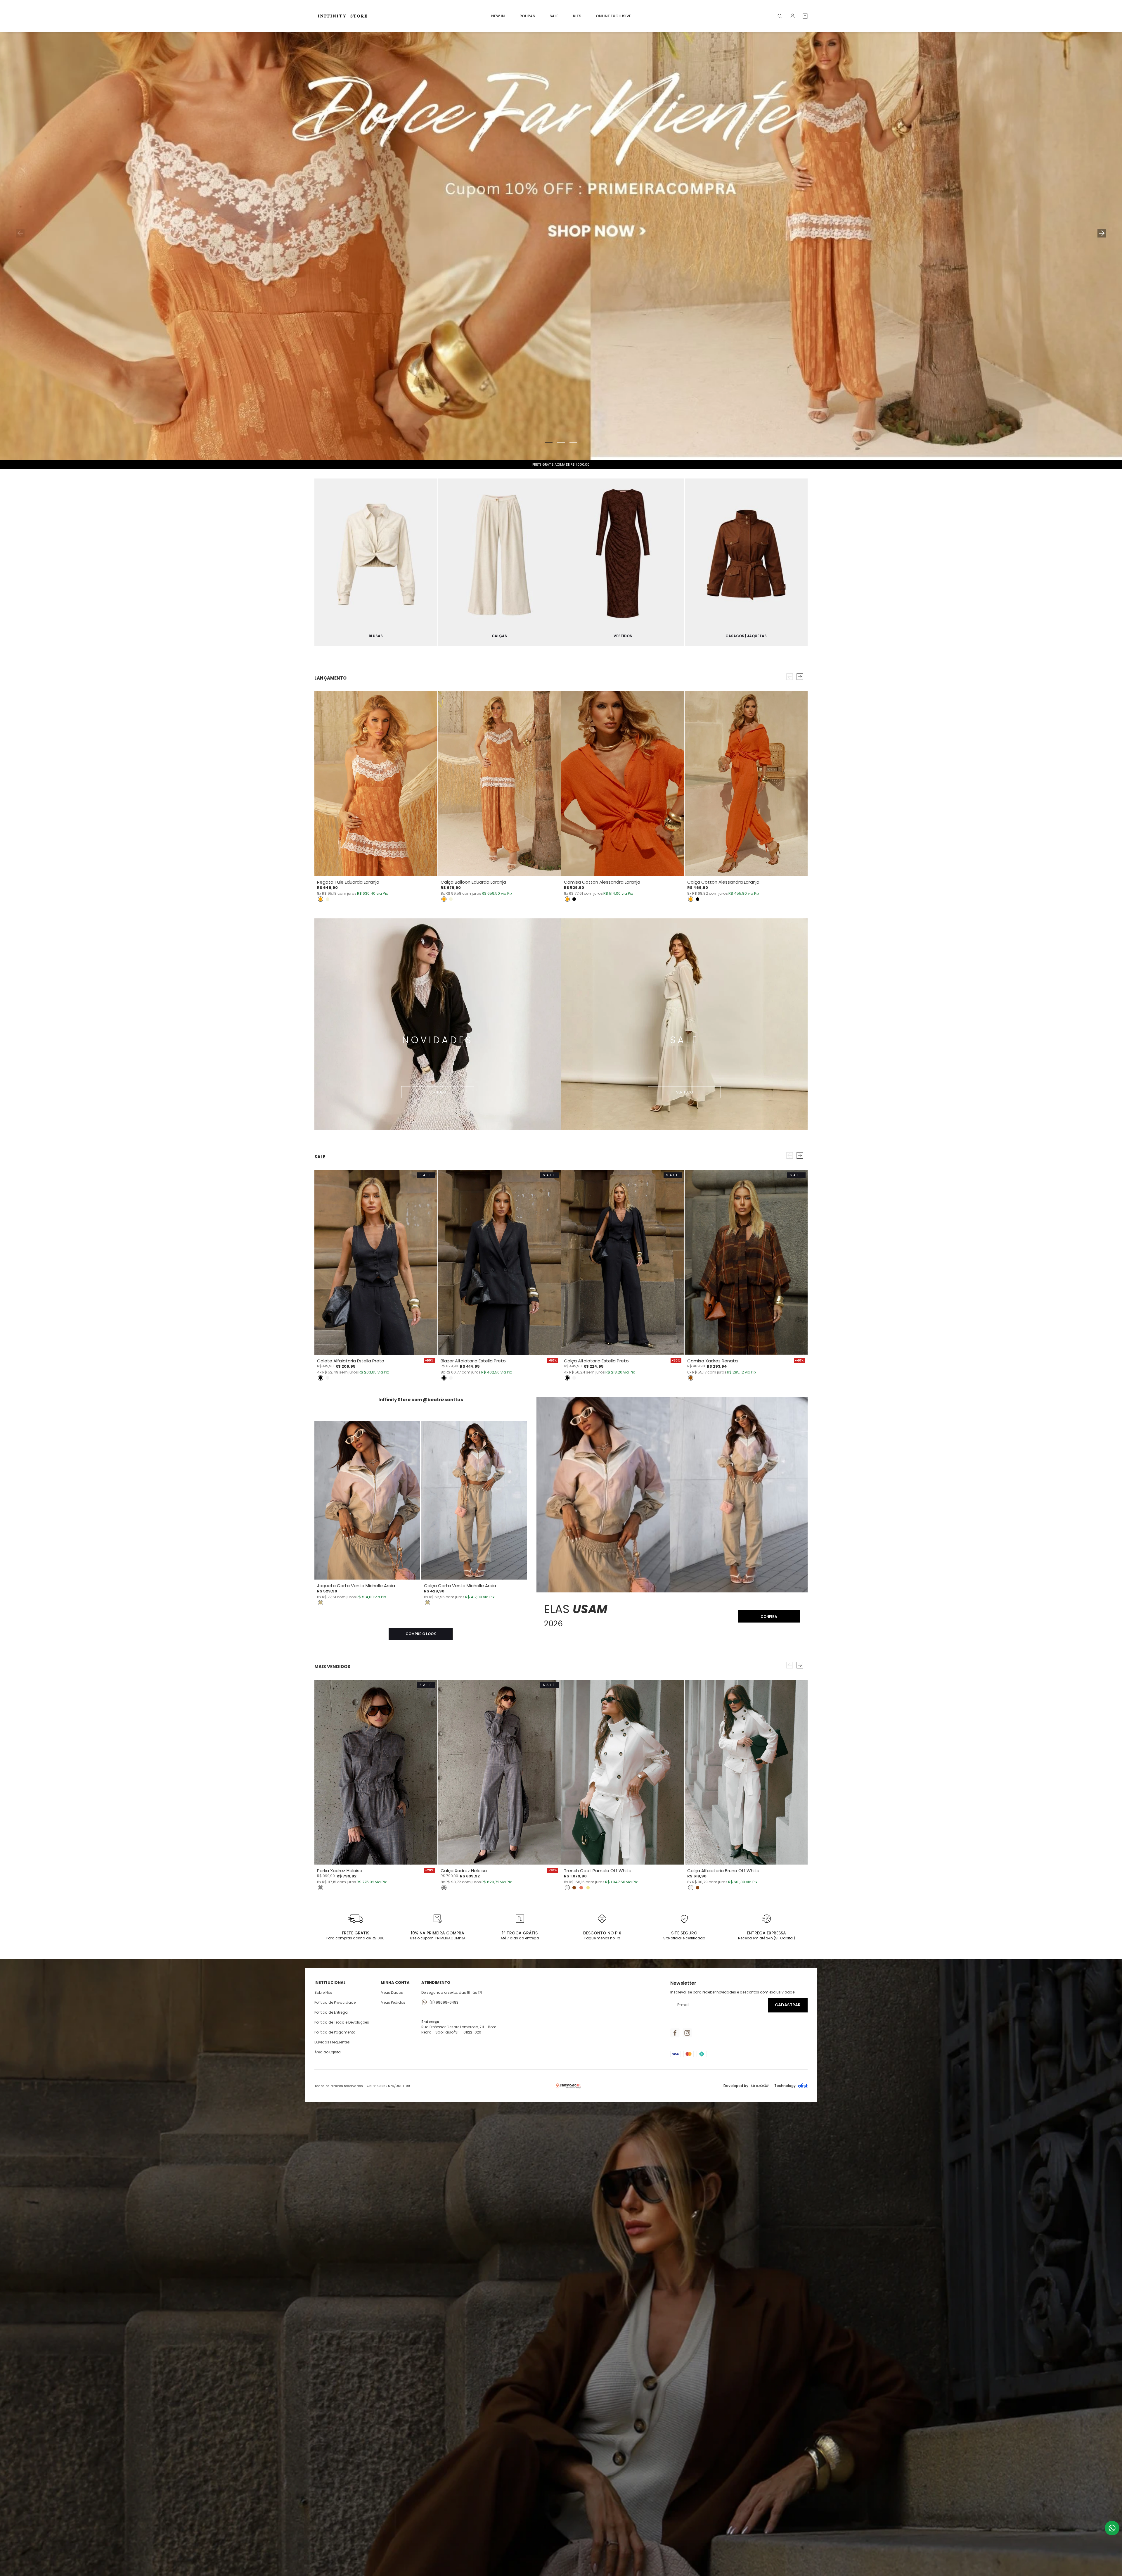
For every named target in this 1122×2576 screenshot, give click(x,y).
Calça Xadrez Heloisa (464, 1871)
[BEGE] (328, 899)
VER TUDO (438, 1092)
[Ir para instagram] (687, 2033)
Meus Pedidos (393, 2002)
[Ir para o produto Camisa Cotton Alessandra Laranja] (623, 784)
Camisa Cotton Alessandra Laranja (602, 882)
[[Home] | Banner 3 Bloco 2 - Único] (623, 562)
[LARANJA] (321, 899)
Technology (785, 2086)
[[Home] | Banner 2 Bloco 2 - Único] (499, 562)
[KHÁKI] (588, 1888)
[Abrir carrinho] (805, 16)
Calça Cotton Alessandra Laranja (723, 882)
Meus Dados (392, 1992)
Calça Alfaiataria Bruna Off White (723, 1871)
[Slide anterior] (21, 233)
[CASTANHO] (574, 1888)
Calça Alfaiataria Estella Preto (596, 1361)
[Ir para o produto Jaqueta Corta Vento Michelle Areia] (367, 1500)
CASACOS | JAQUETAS (746, 636)
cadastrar (788, 2005)
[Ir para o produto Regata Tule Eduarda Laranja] (376, 784)
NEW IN (498, 16)
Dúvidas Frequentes (332, 2042)
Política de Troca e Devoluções (342, 2022)
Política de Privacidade (335, 2002)
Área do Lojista (328, 2052)
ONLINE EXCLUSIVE (613, 16)
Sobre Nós (323, 1992)
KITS (577, 16)
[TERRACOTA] (581, 1888)
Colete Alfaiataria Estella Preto (351, 1361)
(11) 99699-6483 (444, 2002)
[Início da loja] (344, 16)
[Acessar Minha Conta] (793, 17)
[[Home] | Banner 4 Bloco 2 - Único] (746, 562)
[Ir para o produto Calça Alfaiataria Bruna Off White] (746, 1772)
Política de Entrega (331, 2012)
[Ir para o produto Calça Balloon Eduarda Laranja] (499, 784)
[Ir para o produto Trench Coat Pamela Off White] (623, 1772)
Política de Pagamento (335, 2032)
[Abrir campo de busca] (780, 16)
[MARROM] (691, 1378)
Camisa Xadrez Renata (712, 1361)
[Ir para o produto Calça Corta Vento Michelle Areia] (474, 1500)
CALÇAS (499, 636)
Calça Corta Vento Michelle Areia (460, 1586)
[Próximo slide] (1101, 233)
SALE (554, 16)
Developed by (736, 2086)
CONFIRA (769, 1617)
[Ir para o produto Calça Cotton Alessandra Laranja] (746, 784)
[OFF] (328, 1378)
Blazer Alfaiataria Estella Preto (473, 1361)
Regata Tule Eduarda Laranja (348, 882)
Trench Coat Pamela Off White (598, 1871)
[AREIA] (321, 1603)
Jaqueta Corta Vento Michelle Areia (356, 1586)
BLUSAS (376, 636)
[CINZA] (321, 1888)
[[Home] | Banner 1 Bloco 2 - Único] (376, 562)
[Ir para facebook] (675, 2033)
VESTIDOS (623, 636)
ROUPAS (527, 16)
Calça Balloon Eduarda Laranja (473, 882)
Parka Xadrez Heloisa (340, 1871)
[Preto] (574, 899)
